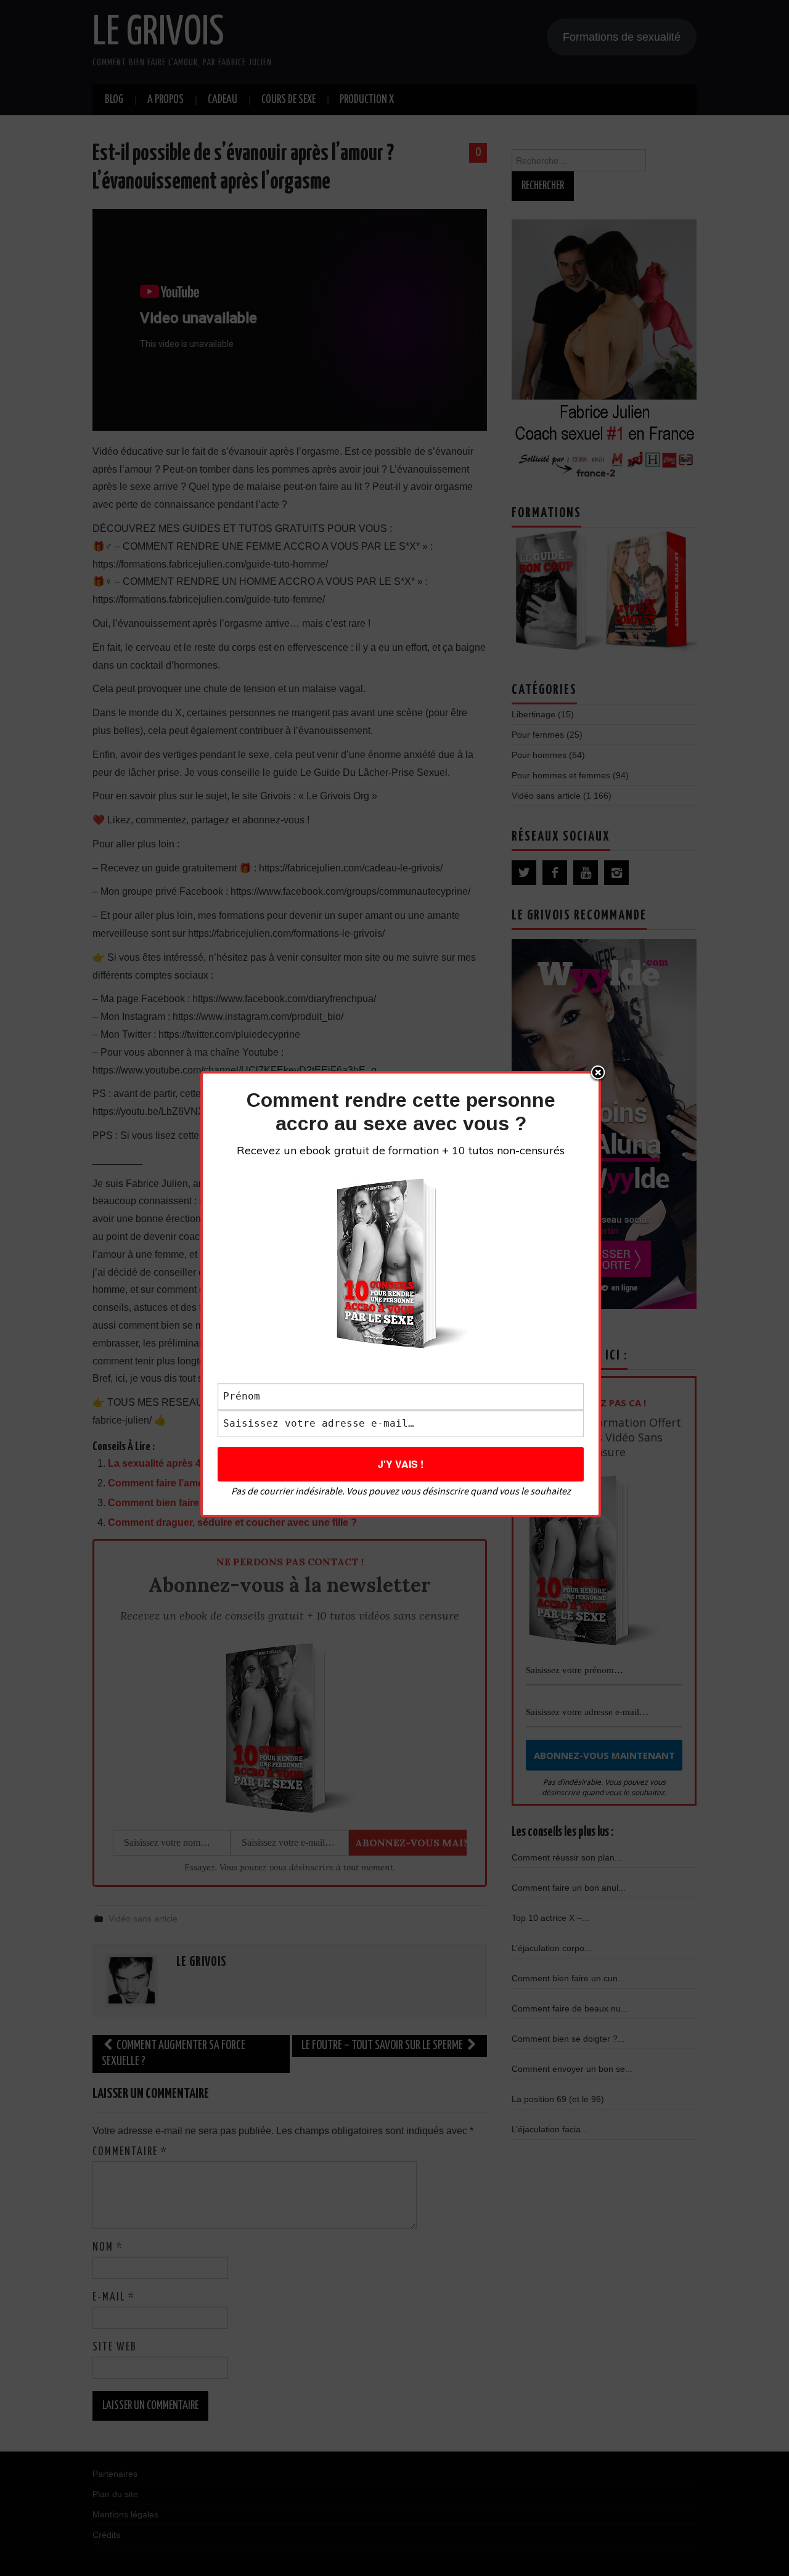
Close (598, 1074)
